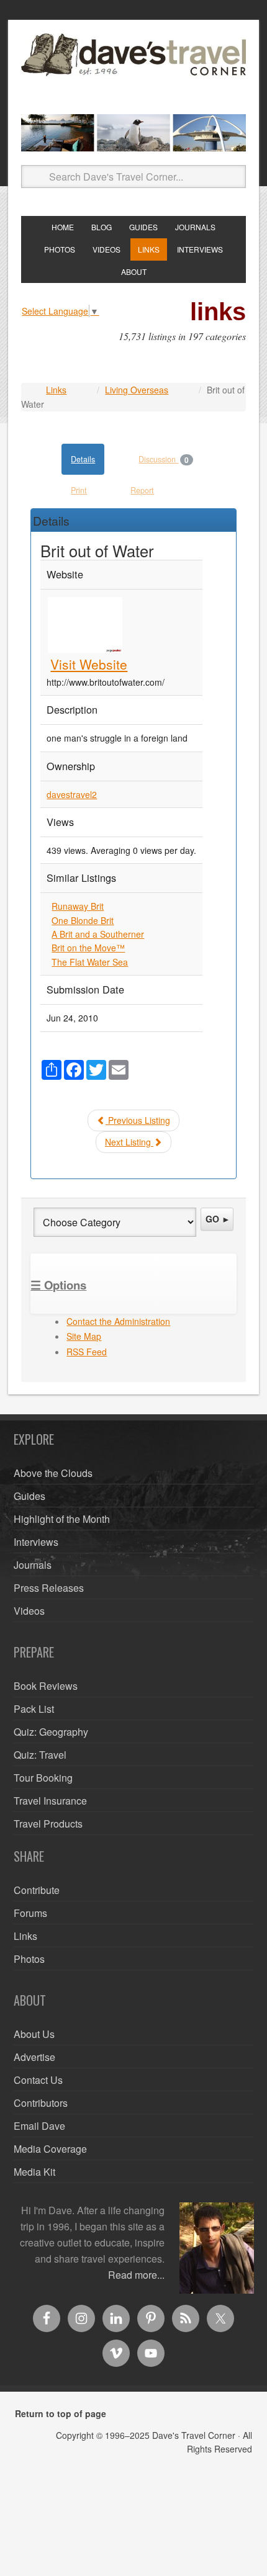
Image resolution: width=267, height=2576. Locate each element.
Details (83, 459)
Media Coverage (50, 2149)
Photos (29, 1959)
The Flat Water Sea (90, 962)
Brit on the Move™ (88, 948)
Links (56, 390)
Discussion (164, 460)
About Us (34, 2034)
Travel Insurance (50, 1801)
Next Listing (129, 1142)
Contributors (41, 2103)
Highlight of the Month (62, 1519)
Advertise (34, 2057)
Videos (29, 1611)
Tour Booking (43, 1778)
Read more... (136, 2275)
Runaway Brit (78, 906)
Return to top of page (61, 2413)
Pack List (34, 1709)
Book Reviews (46, 1686)
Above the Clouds (53, 1473)
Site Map (84, 1336)
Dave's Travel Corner (133, 69)
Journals (33, 1565)
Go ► (218, 1219)
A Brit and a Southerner (98, 934)
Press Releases (49, 1588)
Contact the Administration (118, 1321)
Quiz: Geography (51, 1732)
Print (79, 490)
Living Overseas (137, 390)
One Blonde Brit (83, 920)
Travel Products (48, 1824)
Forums (30, 1913)
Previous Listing (138, 1120)
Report (142, 490)
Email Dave (39, 2126)
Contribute (37, 1890)
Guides (29, 1496)
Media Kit (34, 2172)
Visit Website (89, 664)
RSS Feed (87, 1352)
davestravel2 (72, 794)
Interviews (36, 1542)
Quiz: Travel (40, 1755)
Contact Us (38, 2080)
